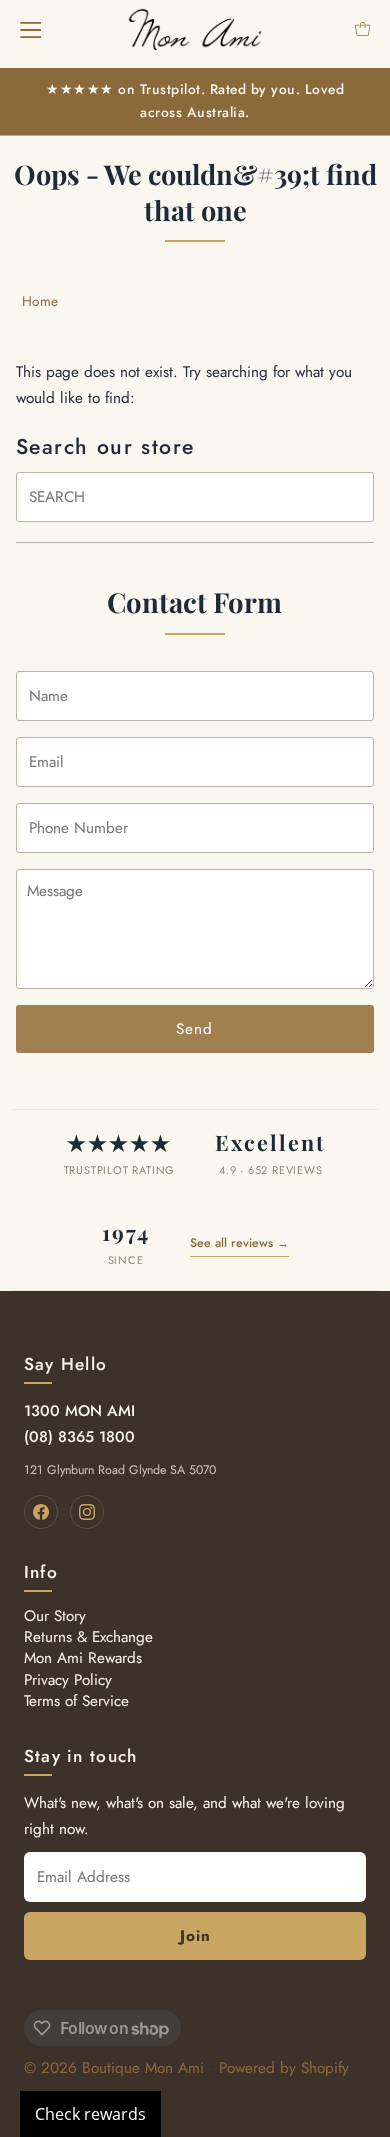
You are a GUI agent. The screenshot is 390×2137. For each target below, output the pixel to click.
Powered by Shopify (284, 2068)
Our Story (55, 1616)
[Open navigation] (30, 29)
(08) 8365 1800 (79, 1437)
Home (40, 301)
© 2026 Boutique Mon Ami (114, 2068)
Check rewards (90, 2114)
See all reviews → (239, 1243)
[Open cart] (362, 29)
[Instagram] (87, 1512)
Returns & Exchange (88, 1637)
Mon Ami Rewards (83, 1658)
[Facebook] (41, 1512)
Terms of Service (76, 1701)
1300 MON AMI (79, 1411)
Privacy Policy (68, 1680)
